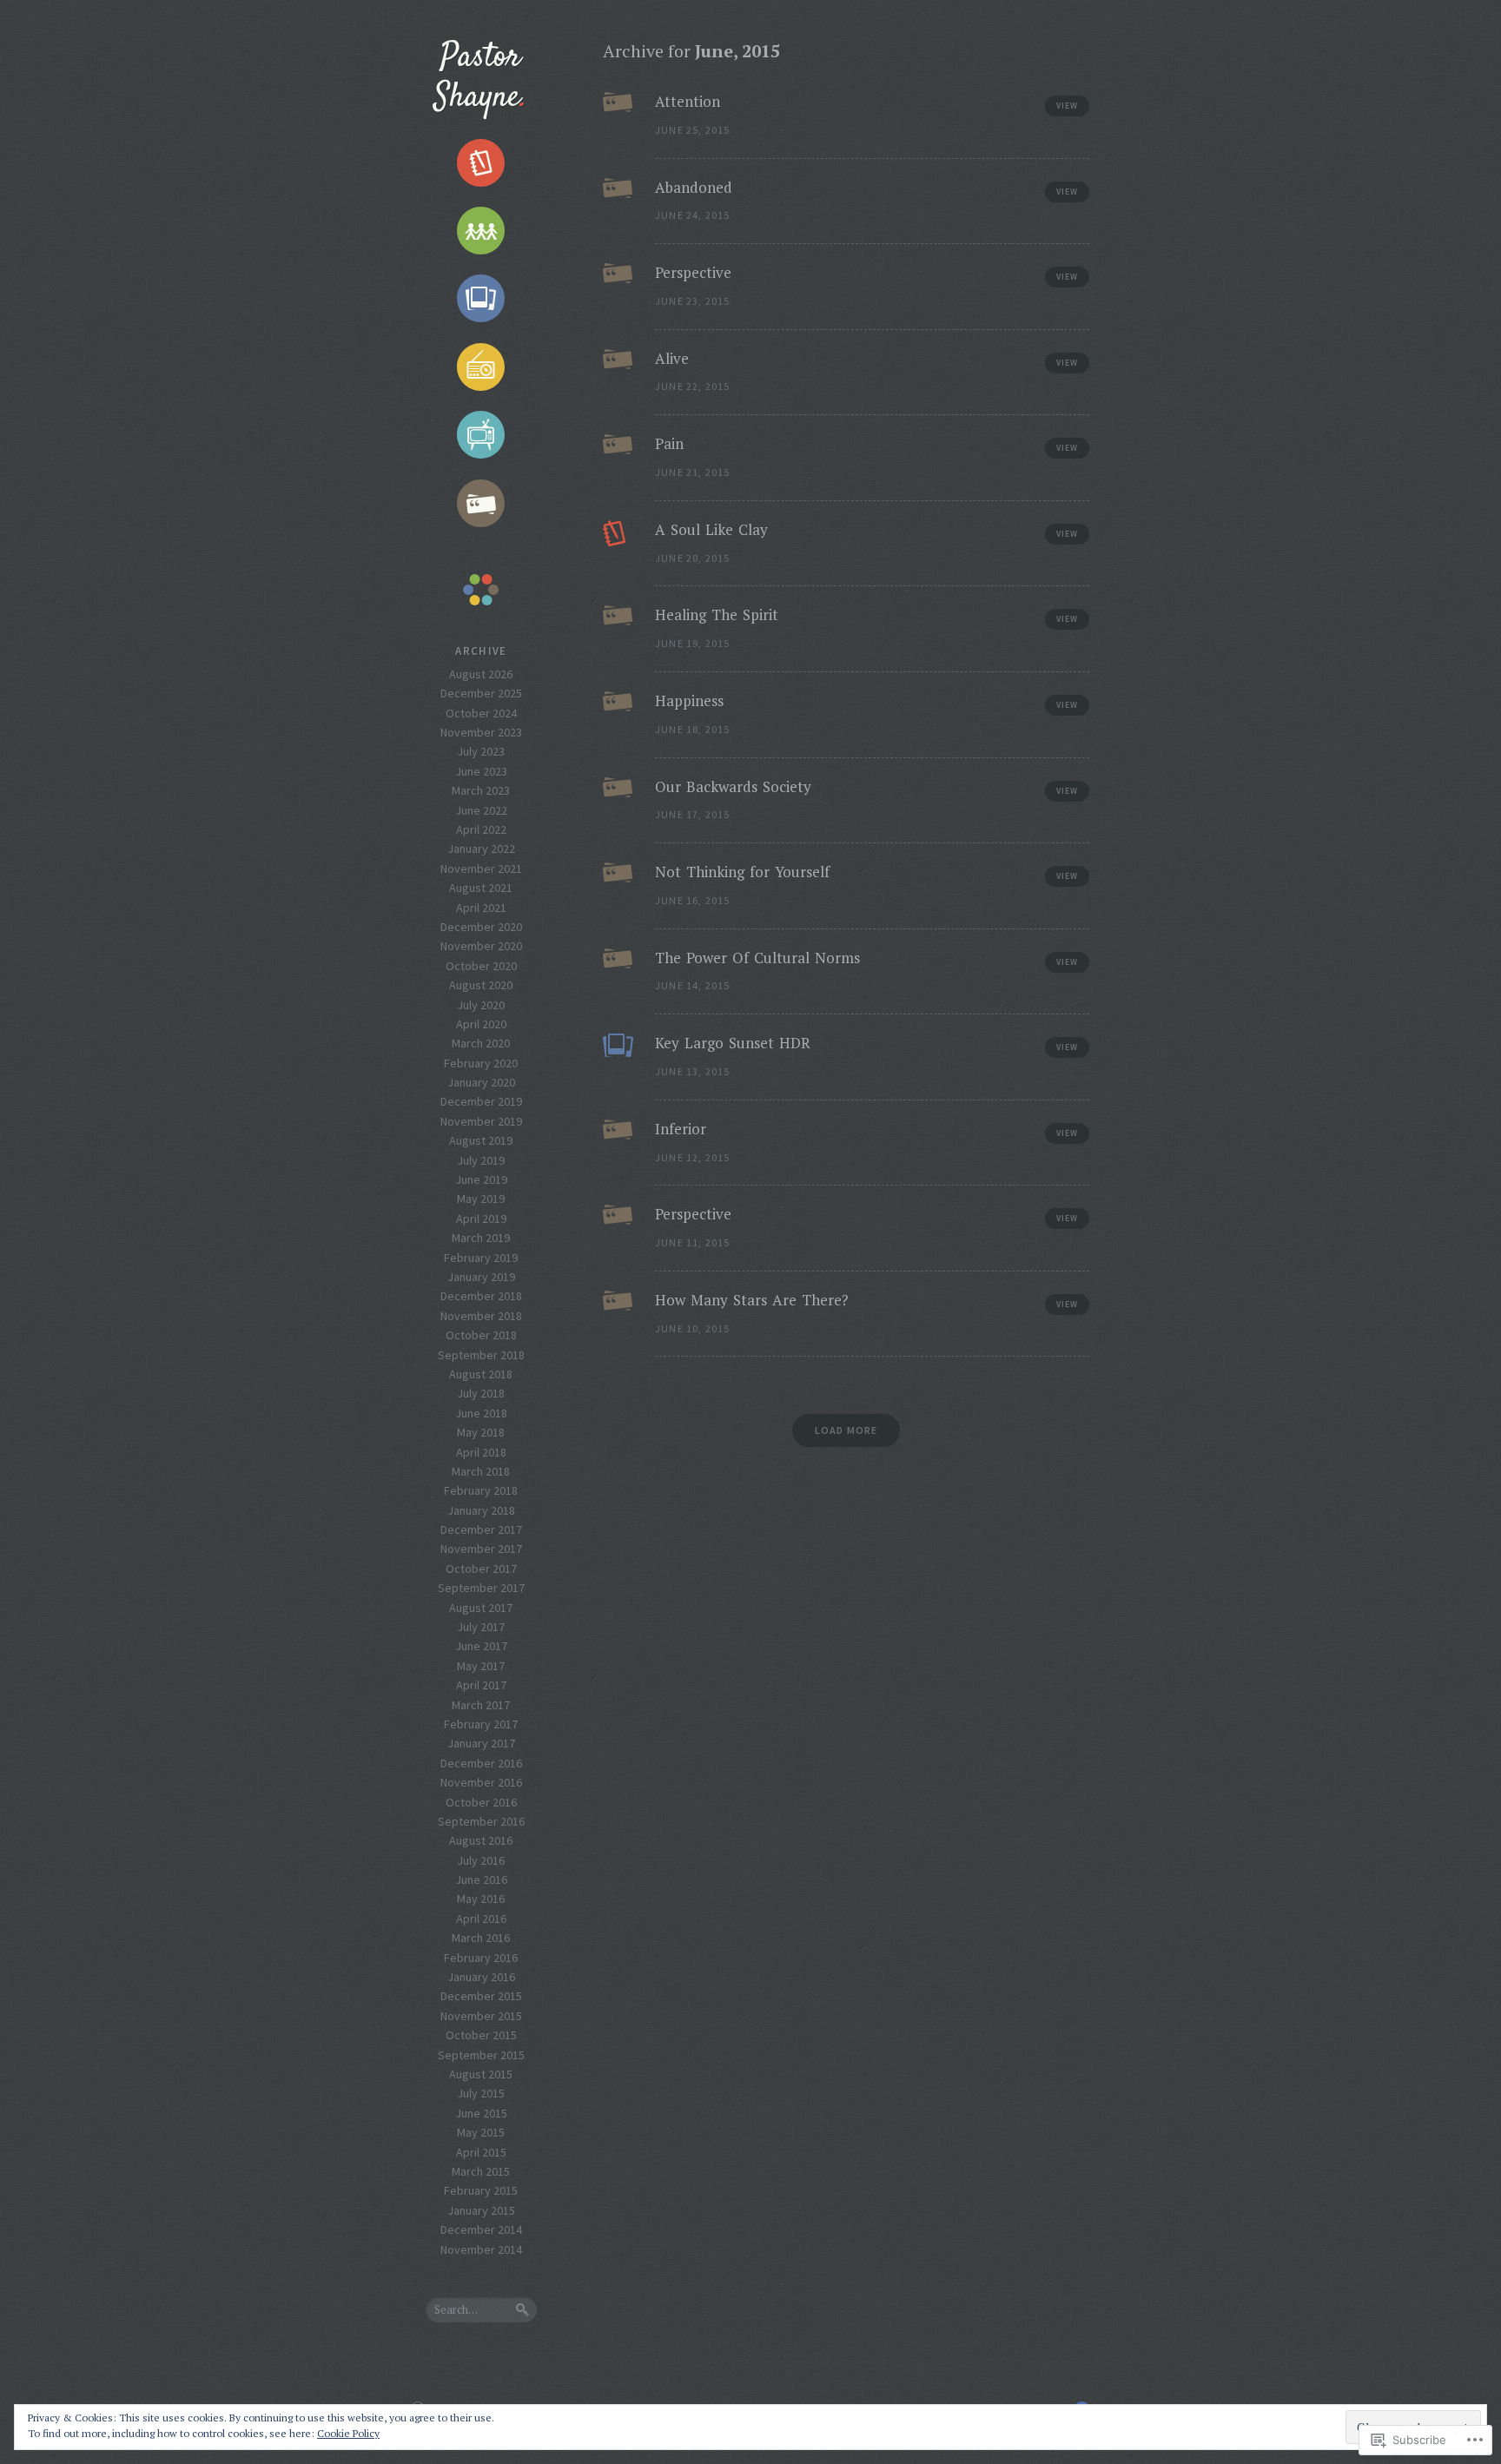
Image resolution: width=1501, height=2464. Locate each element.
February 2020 (481, 1063)
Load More (846, 1430)
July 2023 (481, 751)
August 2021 (481, 888)
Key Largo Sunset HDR (733, 1043)
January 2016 (481, 1977)
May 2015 (481, 2132)
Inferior (683, 1129)
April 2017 (481, 1685)
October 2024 (481, 713)
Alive (672, 358)
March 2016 (481, 1938)
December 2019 (481, 1101)
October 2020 (481, 966)
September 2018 (481, 1355)
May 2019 (481, 1199)
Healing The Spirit (717, 614)
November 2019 (481, 1121)
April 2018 (481, 1452)
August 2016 (481, 1840)
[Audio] (481, 367)
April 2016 (481, 1919)
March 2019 (481, 1238)
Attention (688, 101)
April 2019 (481, 1219)
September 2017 (481, 1588)
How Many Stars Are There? (752, 1300)
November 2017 (481, 1549)
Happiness (689, 700)
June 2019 (481, 1179)
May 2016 (481, 1899)
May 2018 (481, 1432)
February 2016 (481, 1958)
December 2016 (481, 1763)
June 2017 (481, 1646)
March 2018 (481, 1471)
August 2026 (481, 674)
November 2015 (481, 2016)
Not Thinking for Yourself (742, 872)
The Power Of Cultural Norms (757, 958)
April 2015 (481, 2152)
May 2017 (481, 1666)
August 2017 (481, 1608)
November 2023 (481, 732)
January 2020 (481, 1082)
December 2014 (481, 2229)
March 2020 (481, 1043)
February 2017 (481, 1724)
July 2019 (481, 1160)
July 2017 (481, 1627)
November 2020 (481, 946)
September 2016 (481, 1821)
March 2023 (481, 790)
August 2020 (481, 985)
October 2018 (481, 1335)
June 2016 (481, 1879)
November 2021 (481, 869)
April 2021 (481, 908)
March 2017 (481, 1705)
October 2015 (481, 2035)
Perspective (693, 272)
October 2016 (481, 1802)
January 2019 (481, 1277)
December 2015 (481, 1996)
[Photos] (481, 299)
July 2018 (481, 1393)
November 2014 (481, 2249)
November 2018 (481, 1316)
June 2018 (481, 1413)
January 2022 (481, 849)
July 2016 (481, 1860)
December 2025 (481, 693)
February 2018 (481, 1490)
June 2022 (481, 810)
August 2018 (481, 1374)
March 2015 (481, 2171)
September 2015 (481, 2055)
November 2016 (481, 1782)
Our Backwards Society (733, 786)
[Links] (481, 231)
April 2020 (481, 1024)
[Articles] (481, 162)
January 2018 (481, 1510)
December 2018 (481, 1296)
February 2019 (481, 1258)
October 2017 (481, 1569)
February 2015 (481, 2190)
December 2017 (481, 1529)
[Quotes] (481, 503)
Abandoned (694, 187)
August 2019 (481, 1140)
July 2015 (481, 2093)
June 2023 (481, 771)
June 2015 (481, 2113)
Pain (669, 443)
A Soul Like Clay (711, 529)
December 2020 (481, 927)
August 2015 (481, 2074)
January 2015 (481, 2210)
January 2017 (481, 1743)
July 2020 (481, 1005)
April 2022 (481, 829)
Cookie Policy (348, 2433)
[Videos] (481, 435)
